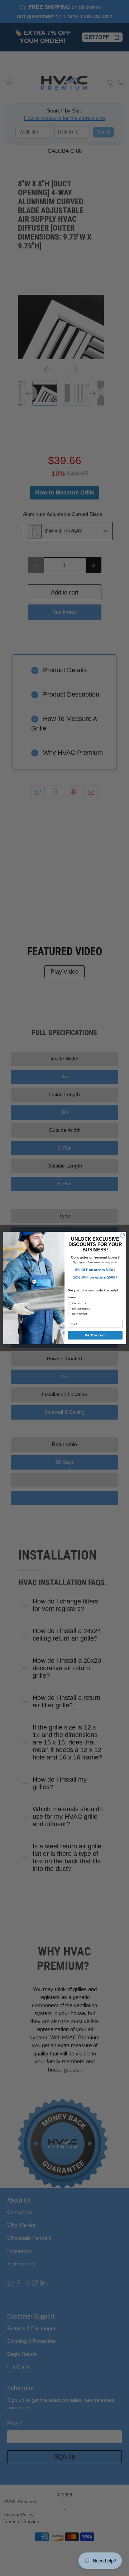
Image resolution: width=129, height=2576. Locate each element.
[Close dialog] (122, 1235)
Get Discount (95, 1335)
